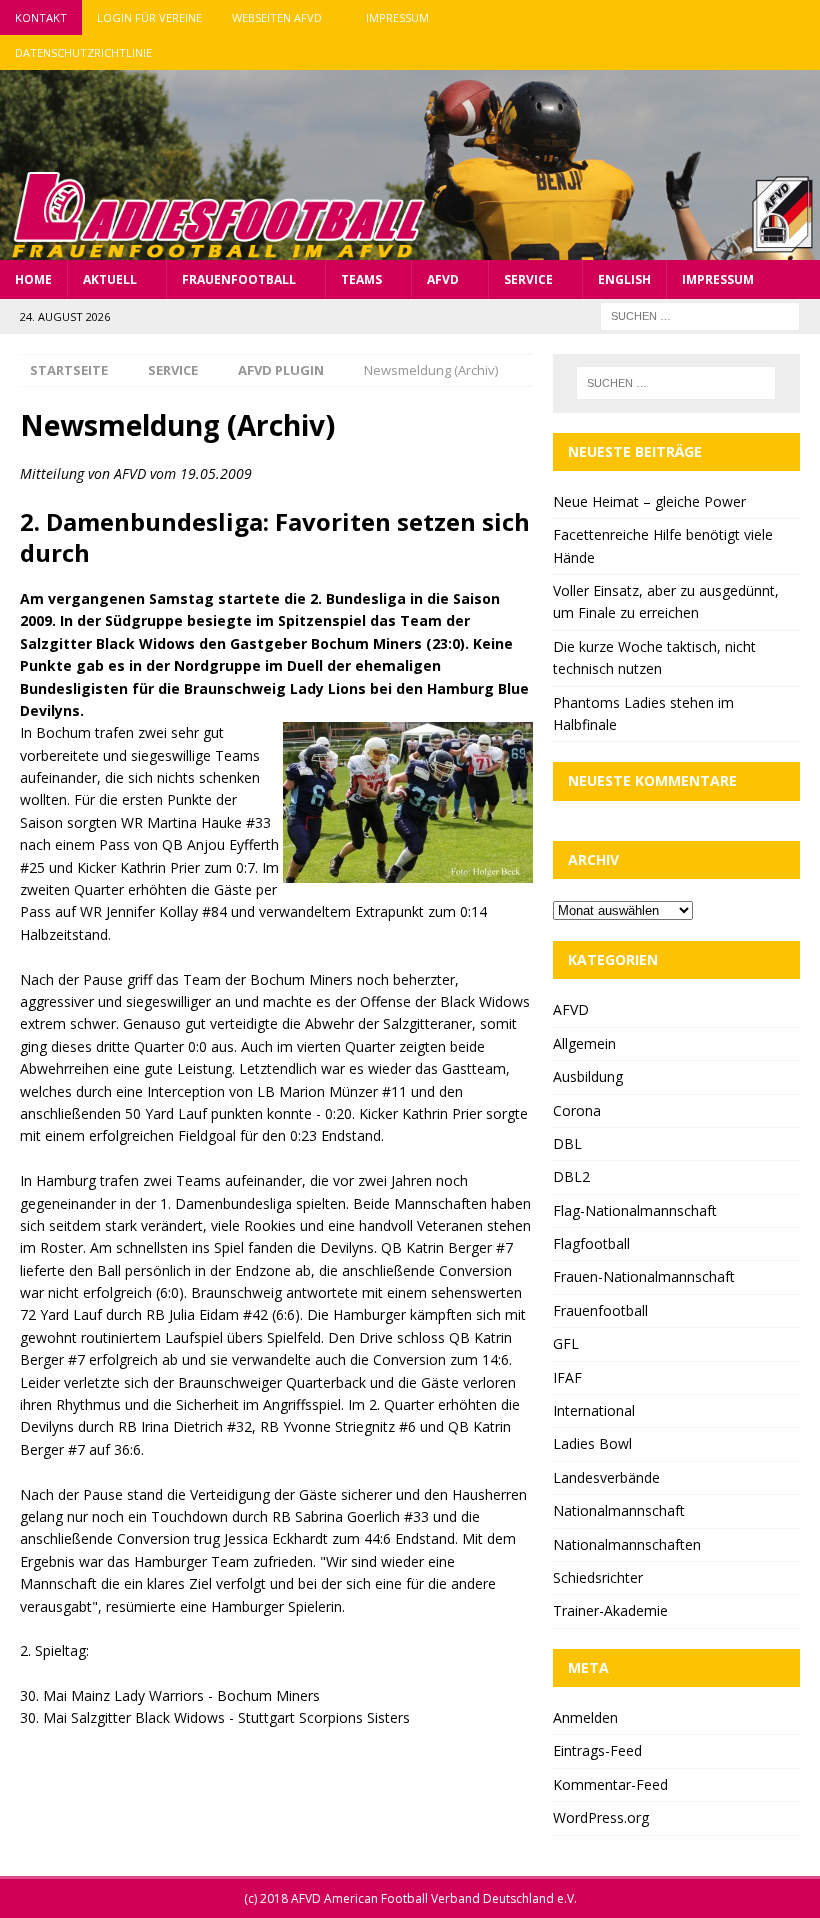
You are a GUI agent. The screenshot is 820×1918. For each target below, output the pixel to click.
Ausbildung (588, 1076)
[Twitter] (763, 17)
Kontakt (41, 17)
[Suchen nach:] (700, 314)
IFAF (567, 1377)
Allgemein (584, 1043)
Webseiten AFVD (277, 17)
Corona (577, 1110)
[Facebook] (724, 17)
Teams (361, 279)
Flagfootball (591, 1243)
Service (528, 279)
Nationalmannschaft (619, 1510)
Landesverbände (606, 1477)
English (624, 279)
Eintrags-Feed (597, 1750)
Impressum (397, 17)
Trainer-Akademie (610, 1610)
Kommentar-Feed (610, 1784)
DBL (567, 1143)
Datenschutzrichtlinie (83, 52)
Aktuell (110, 279)
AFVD (443, 279)
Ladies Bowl (592, 1443)
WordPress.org (601, 1817)
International (594, 1410)
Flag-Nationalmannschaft (635, 1210)
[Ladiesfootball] (410, 247)
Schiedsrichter (598, 1577)
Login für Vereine (149, 17)
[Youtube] (802, 17)
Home (33, 279)
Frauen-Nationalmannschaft (644, 1276)
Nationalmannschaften (627, 1544)
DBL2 (571, 1176)
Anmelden (585, 1717)
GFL (566, 1343)
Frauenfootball (239, 279)
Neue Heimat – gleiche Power (649, 501)
